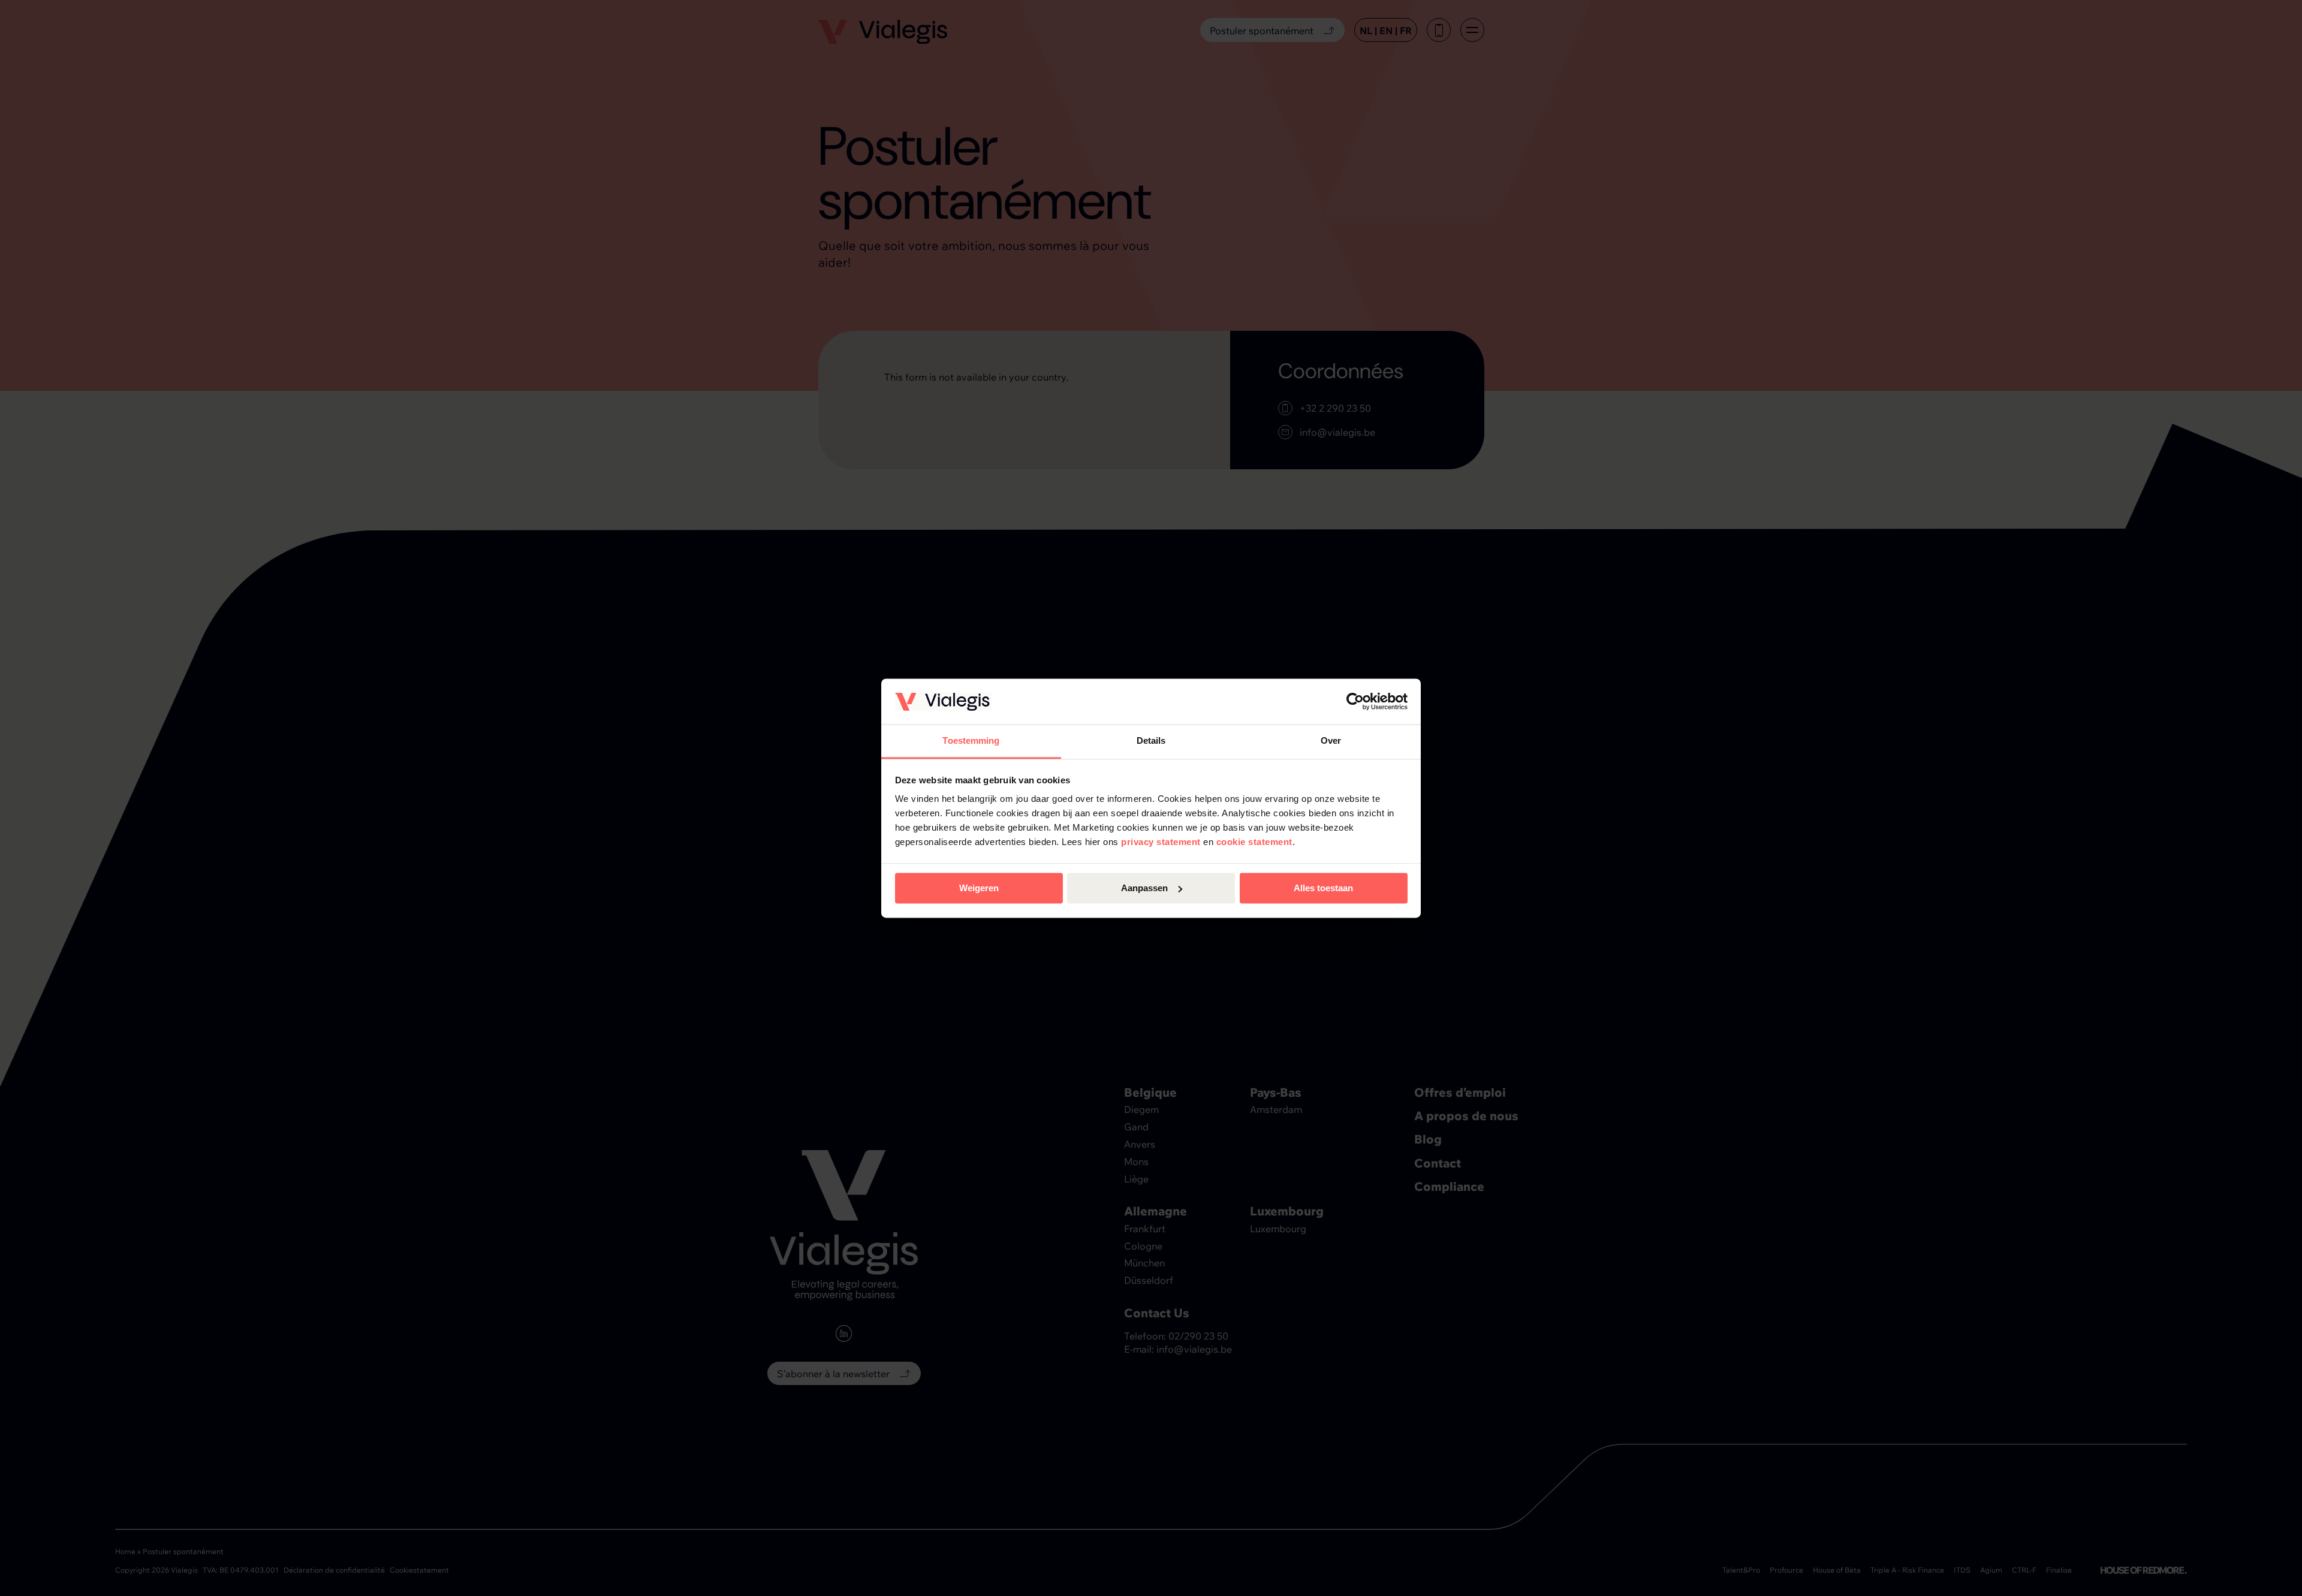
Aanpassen (1144, 888)
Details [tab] (1151, 741)
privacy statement (1161, 842)
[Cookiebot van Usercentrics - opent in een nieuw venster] (1355, 701)
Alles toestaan (1323, 888)
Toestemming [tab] (971, 741)
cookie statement (1254, 842)
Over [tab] (1331, 741)
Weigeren (979, 888)
